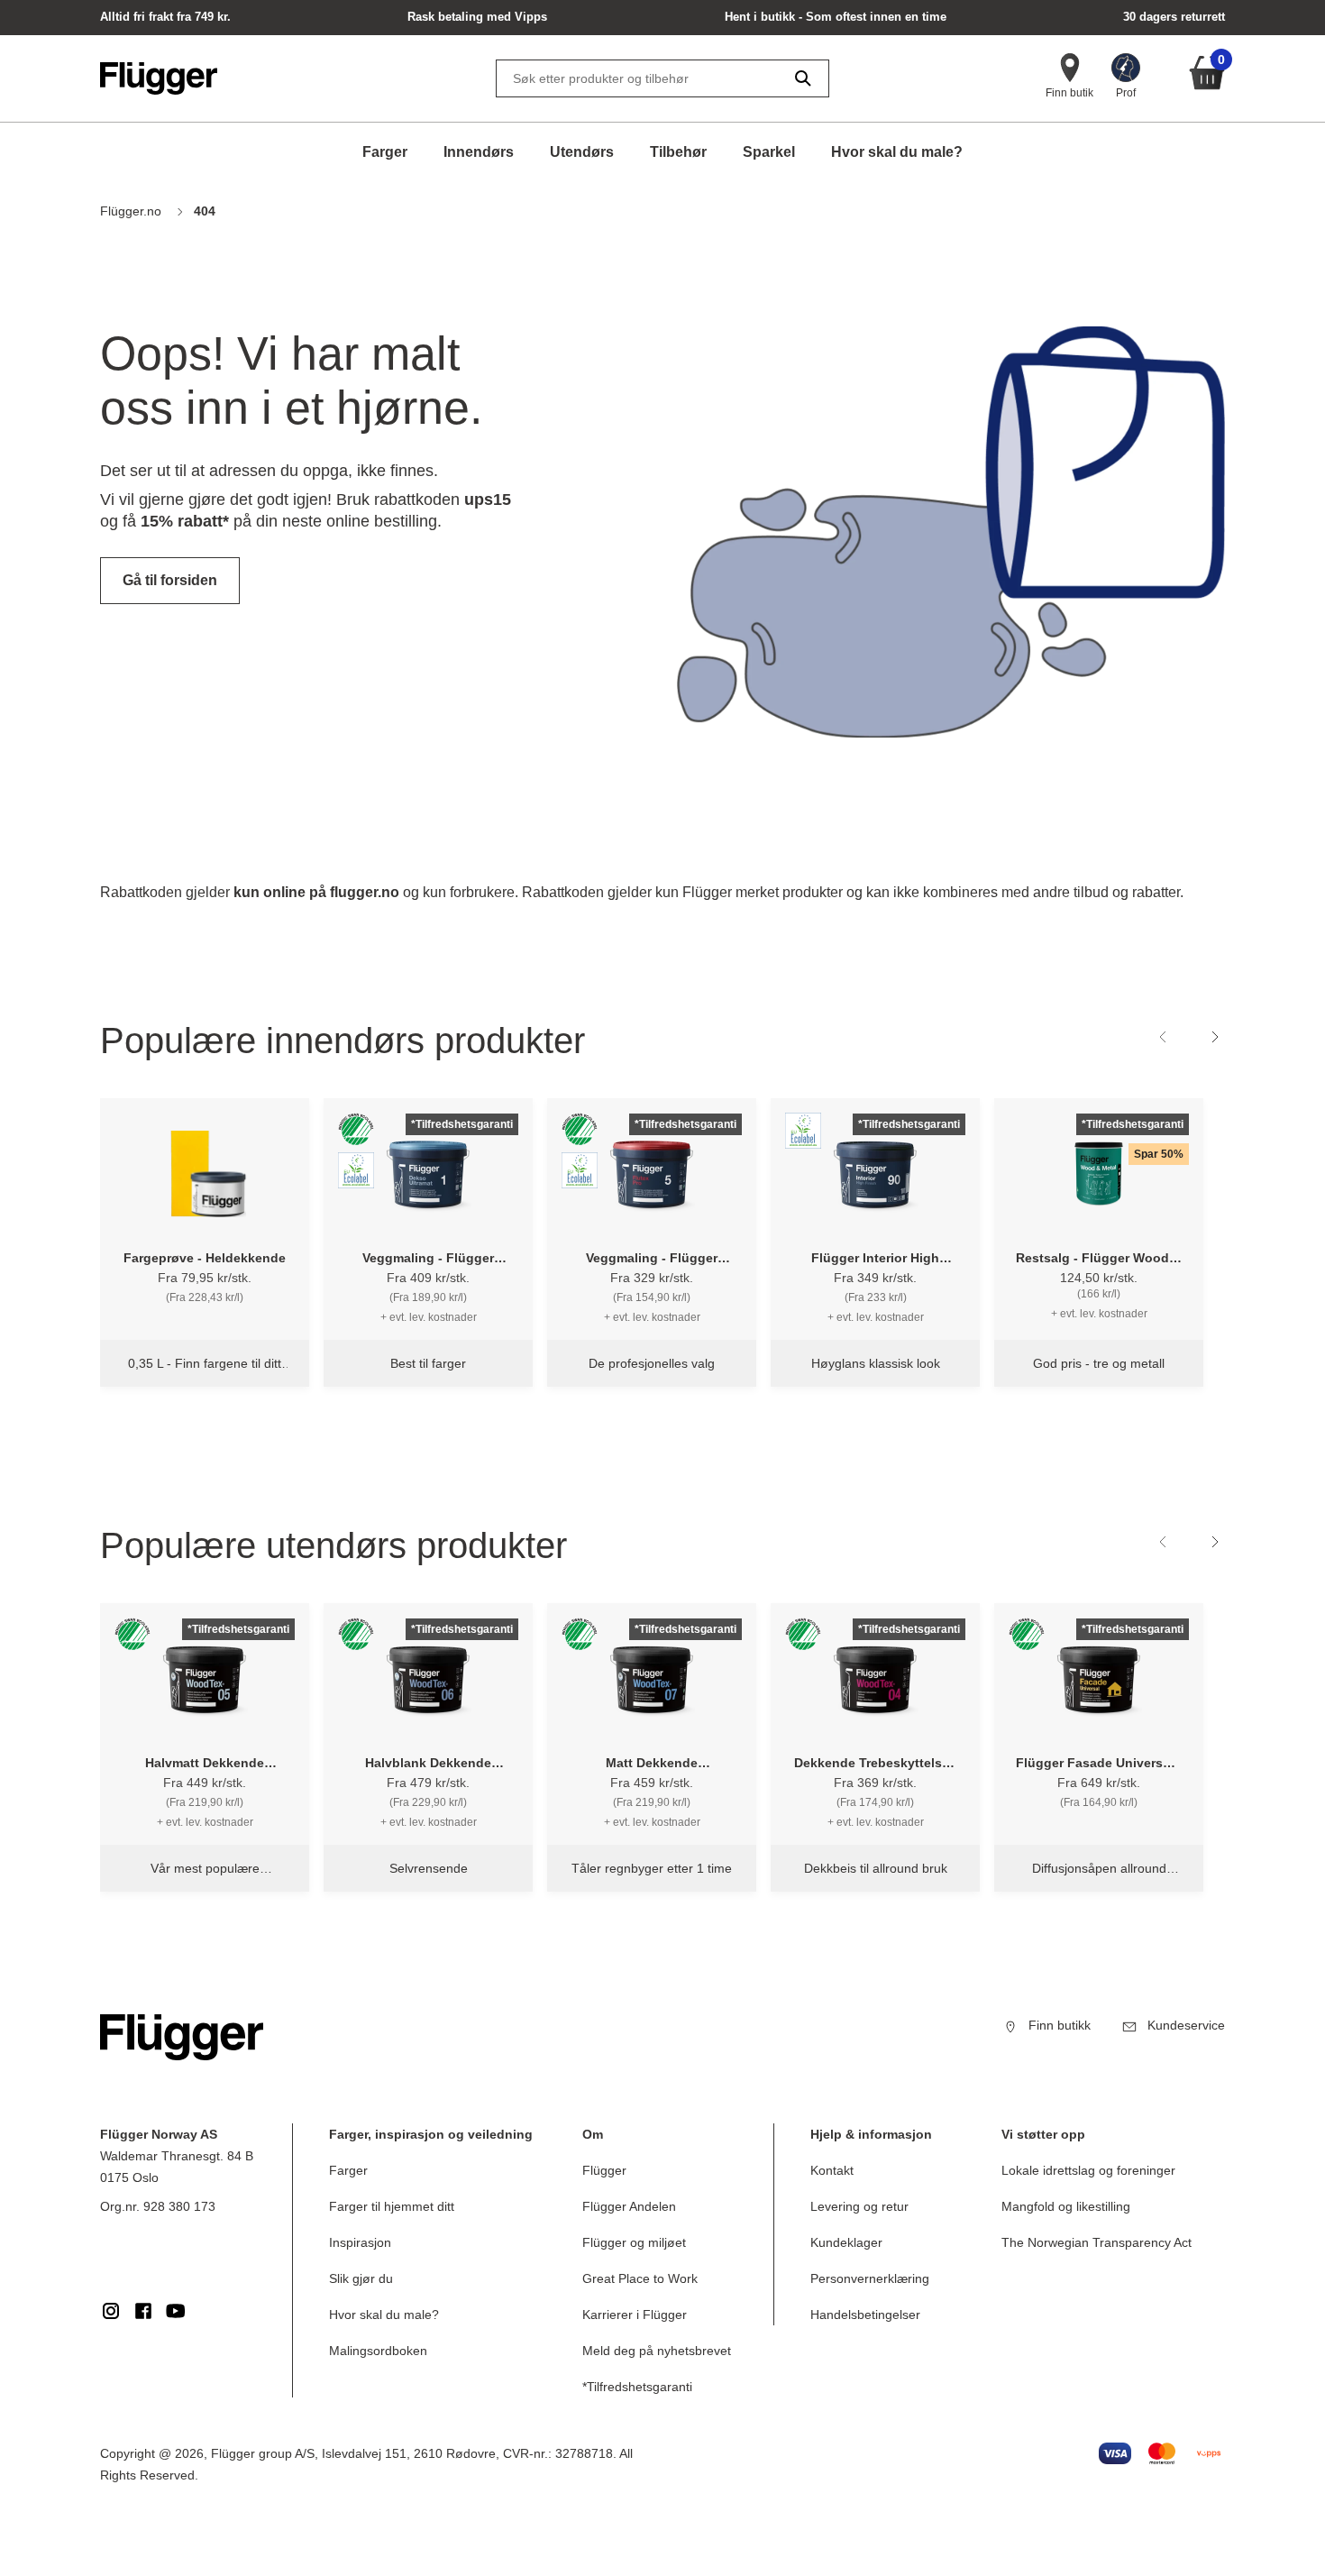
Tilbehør (678, 152)
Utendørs (582, 152)
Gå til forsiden (170, 580)
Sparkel (769, 152)
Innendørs (479, 152)
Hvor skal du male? (897, 152)
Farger (385, 152)
